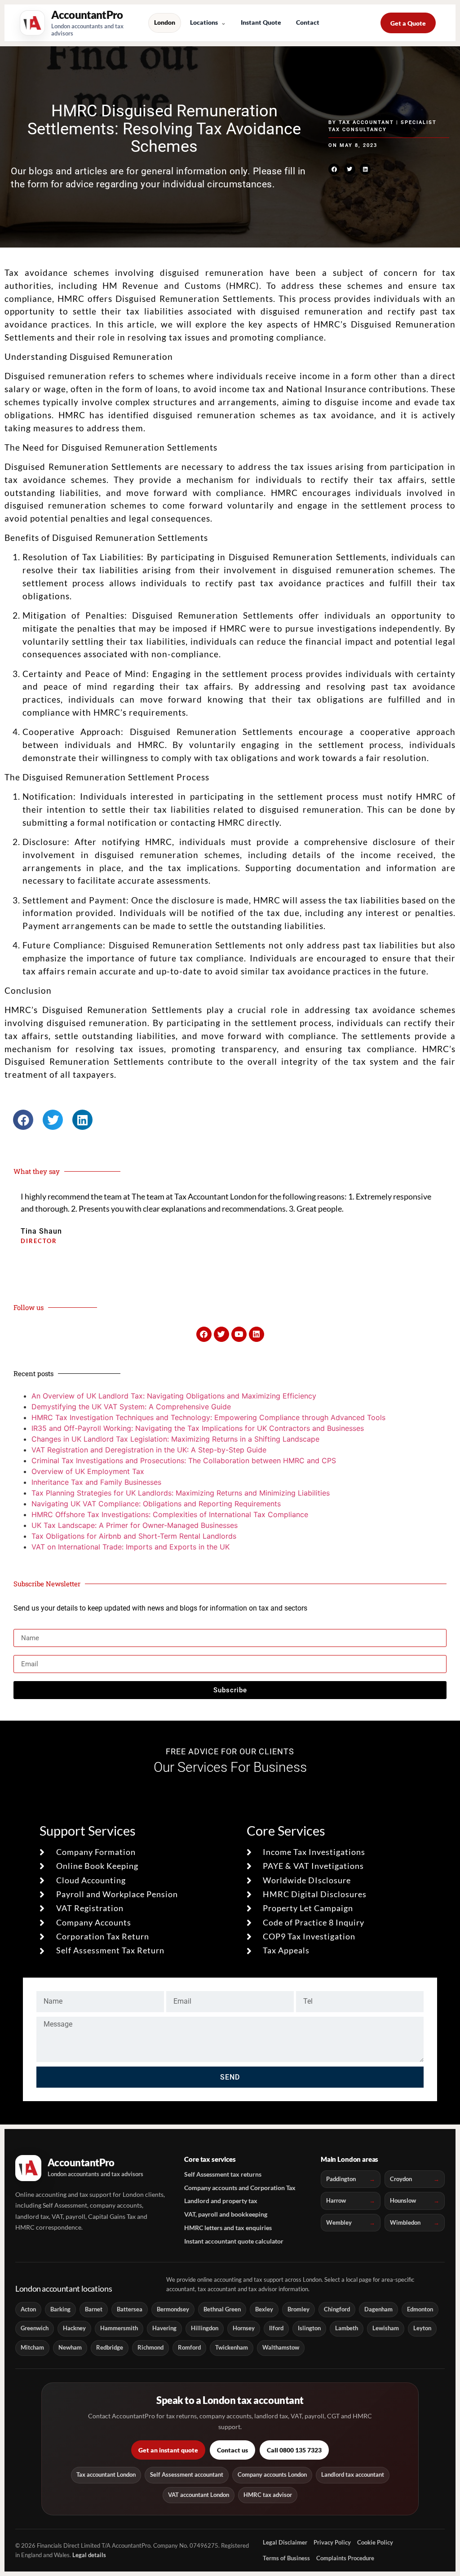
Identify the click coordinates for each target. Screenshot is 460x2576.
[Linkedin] (257, 1334)
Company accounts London (272, 2475)
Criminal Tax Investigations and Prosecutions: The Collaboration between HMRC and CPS (184, 1461)
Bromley (299, 2309)
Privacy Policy (332, 2542)
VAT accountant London (199, 2495)
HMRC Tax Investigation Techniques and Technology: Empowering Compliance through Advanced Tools (208, 1417)
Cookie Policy (375, 2542)
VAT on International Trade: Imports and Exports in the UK (130, 1547)
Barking (60, 2309)
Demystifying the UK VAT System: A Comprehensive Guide (131, 1407)
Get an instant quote (168, 2450)
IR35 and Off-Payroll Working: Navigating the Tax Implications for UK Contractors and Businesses (198, 1428)
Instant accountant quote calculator (234, 2241)
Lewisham (386, 2328)
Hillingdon (205, 2328)
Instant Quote (261, 22)
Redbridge (110, 2348)
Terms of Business (286, 2558)
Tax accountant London (106, 2475)
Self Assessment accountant (187, 2475)
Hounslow (403, 2200)
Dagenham (378, 2309)
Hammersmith (119, 2328)
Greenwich (35, 2328)
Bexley (264, 2309)
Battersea (130, 2309)
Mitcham (32, 2348)
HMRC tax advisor (268, 2495)
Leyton (422, 2328)
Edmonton (420, 2309)
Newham (70, 2348)
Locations (204, 22)
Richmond (150, 2348)
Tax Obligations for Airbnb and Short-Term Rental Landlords (134, 1536)
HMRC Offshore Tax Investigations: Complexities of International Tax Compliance (170, 1514)
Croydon (401, 2179)
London (165, 22)
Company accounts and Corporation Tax (240, 2188)
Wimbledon (405, 2222)
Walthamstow (281, 2348)
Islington (309, 2328)
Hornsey (244, 2328)
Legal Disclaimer (285, 2542)
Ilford (276, 2328)
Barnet (94, 2309)
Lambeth (347, 2328)
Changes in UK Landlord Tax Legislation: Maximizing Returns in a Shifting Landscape (175, 1439)
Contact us (232, 2450)
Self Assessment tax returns (223, 2174)
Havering (164, 2328)
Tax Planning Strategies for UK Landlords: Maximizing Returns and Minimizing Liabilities (181, 1493)
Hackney (74, 2328)
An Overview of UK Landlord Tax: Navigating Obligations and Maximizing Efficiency (174, 1396)
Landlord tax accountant (353, 2475)
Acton (28, 2309)
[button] (334, 169)
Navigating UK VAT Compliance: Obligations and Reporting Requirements (156, 1504)
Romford (189, 2348)
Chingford (337, 2309)
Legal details (89, 2555)
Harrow (336, 2200)
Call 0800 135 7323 (294, 2450)
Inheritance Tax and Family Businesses (96, 1482)
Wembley (339, 2222)
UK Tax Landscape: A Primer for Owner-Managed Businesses (135, 1525)
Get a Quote (408, 23)
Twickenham (232, 2348)
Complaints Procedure (345, 2558)
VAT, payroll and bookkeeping (226, 2214)
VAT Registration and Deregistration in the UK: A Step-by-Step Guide (149, 1450)
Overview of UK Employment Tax (88, 1471)
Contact (308, 22)
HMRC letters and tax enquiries (228, 2228)
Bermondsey (173, 2309)
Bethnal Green (222, 2309)
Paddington (341, 2179)
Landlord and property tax (221, 2201)
